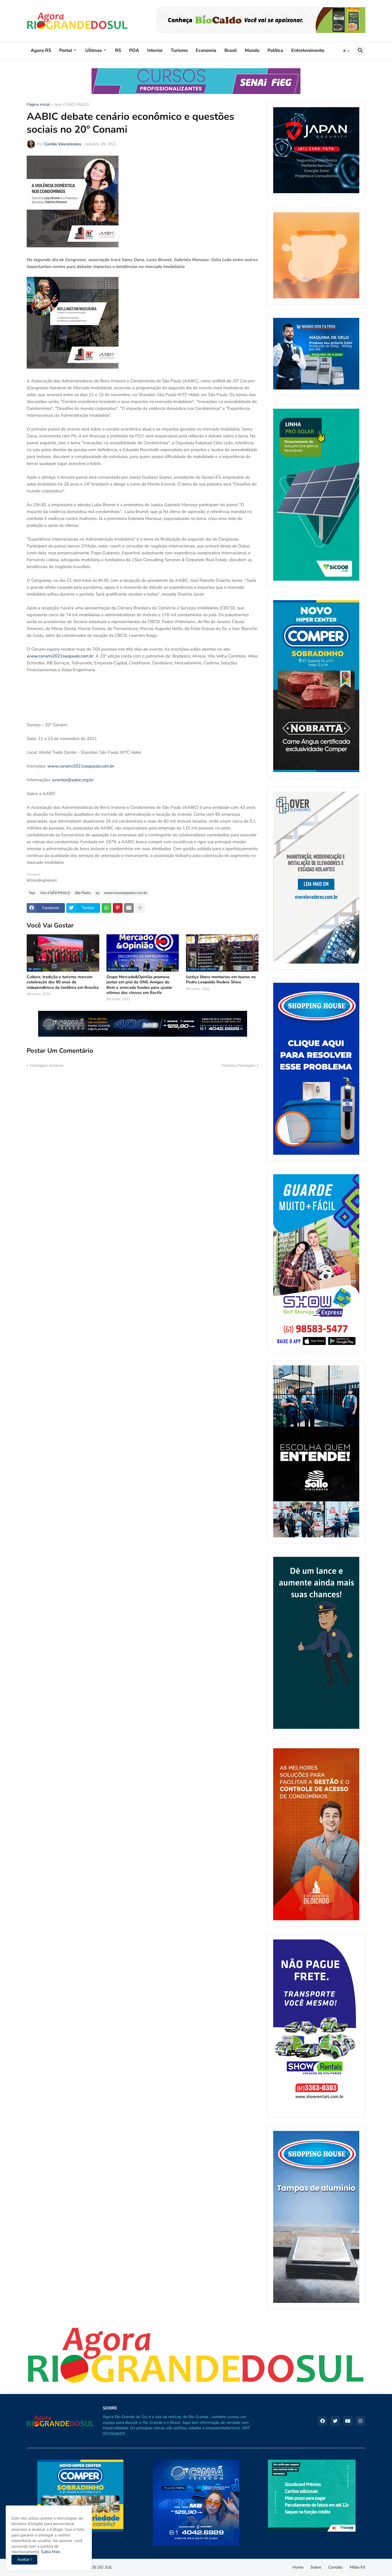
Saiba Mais (50, 2552)
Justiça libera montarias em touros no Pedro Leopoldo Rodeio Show (221, 980)
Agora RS (41, 50)
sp (97, 893)
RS (118, 50)
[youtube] (348, 2421)
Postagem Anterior (47, 1065)
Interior (155, 50)
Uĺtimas (94, 50)
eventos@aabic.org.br (73, 780)
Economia (206, 50)
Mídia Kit (358, 2567)
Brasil (231, 50)
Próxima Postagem (238, 1065)
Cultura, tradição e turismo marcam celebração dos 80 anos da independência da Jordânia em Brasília (63, 982)
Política (275, 50)
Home (298, 2567)
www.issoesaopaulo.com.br (126, 893)
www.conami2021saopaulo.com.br (60, 656)
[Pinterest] (118, 908)
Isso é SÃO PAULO (72, 105)
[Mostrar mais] (140, 908)
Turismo (179, 50)
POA (134, 50)
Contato (335, 2567)
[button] (346, 51)
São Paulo (83, 893)
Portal (66, 50)
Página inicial (38, 105)
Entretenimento (308, 50)
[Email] (129, 908)
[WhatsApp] (106, 908)
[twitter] (335, 2421)
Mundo (252, 50)
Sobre (316, 2567)
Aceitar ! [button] (24, 2560)
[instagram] (360, 2421)
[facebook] (323, 2421)
